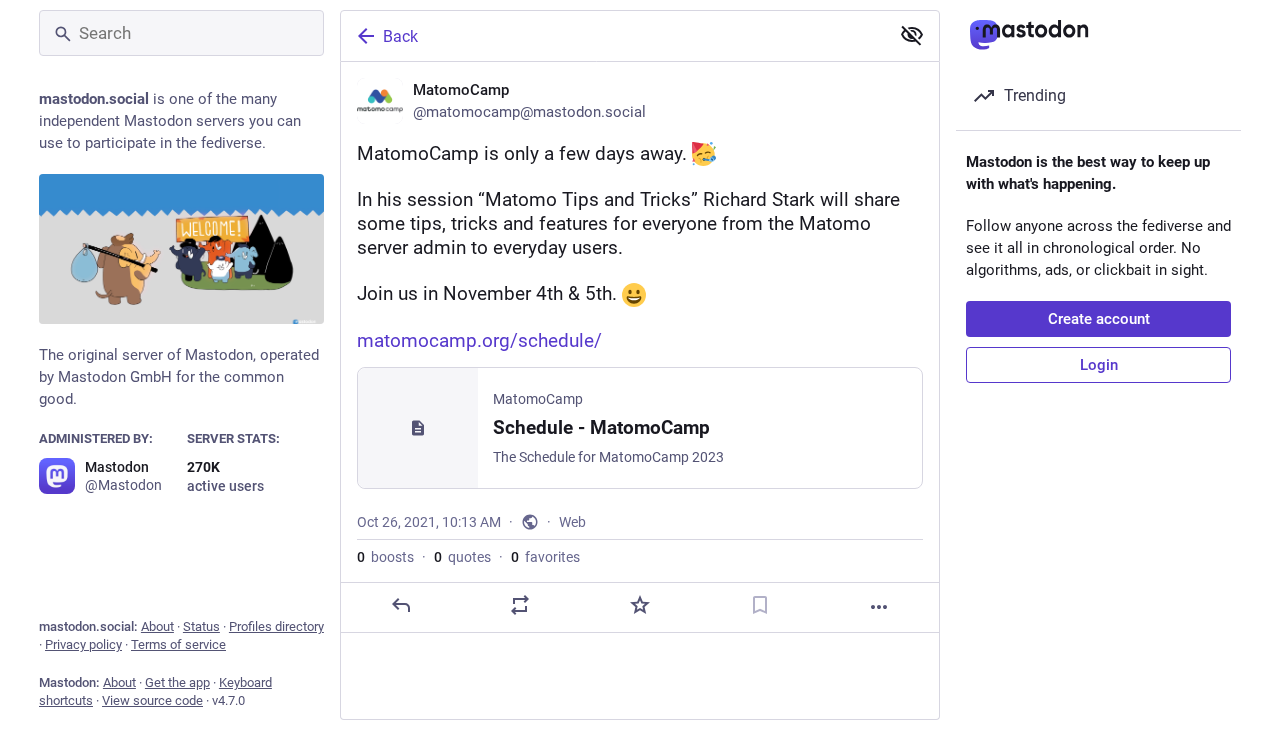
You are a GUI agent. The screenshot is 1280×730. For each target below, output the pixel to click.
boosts (385, 557)
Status (201, 626)
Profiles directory (276, 626)
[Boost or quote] (520, 605)
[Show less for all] (912, 35)
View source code (152, 700)
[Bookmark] (760, 605)
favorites (545, 557)
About (157, 626)
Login (1099, 365)
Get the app (177, 682)
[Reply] (401, 605)
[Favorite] (640, 605)
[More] (879, 607)
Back (400, 36)
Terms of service (178, 644)
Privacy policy (83, 644)
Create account (1099, 319)
